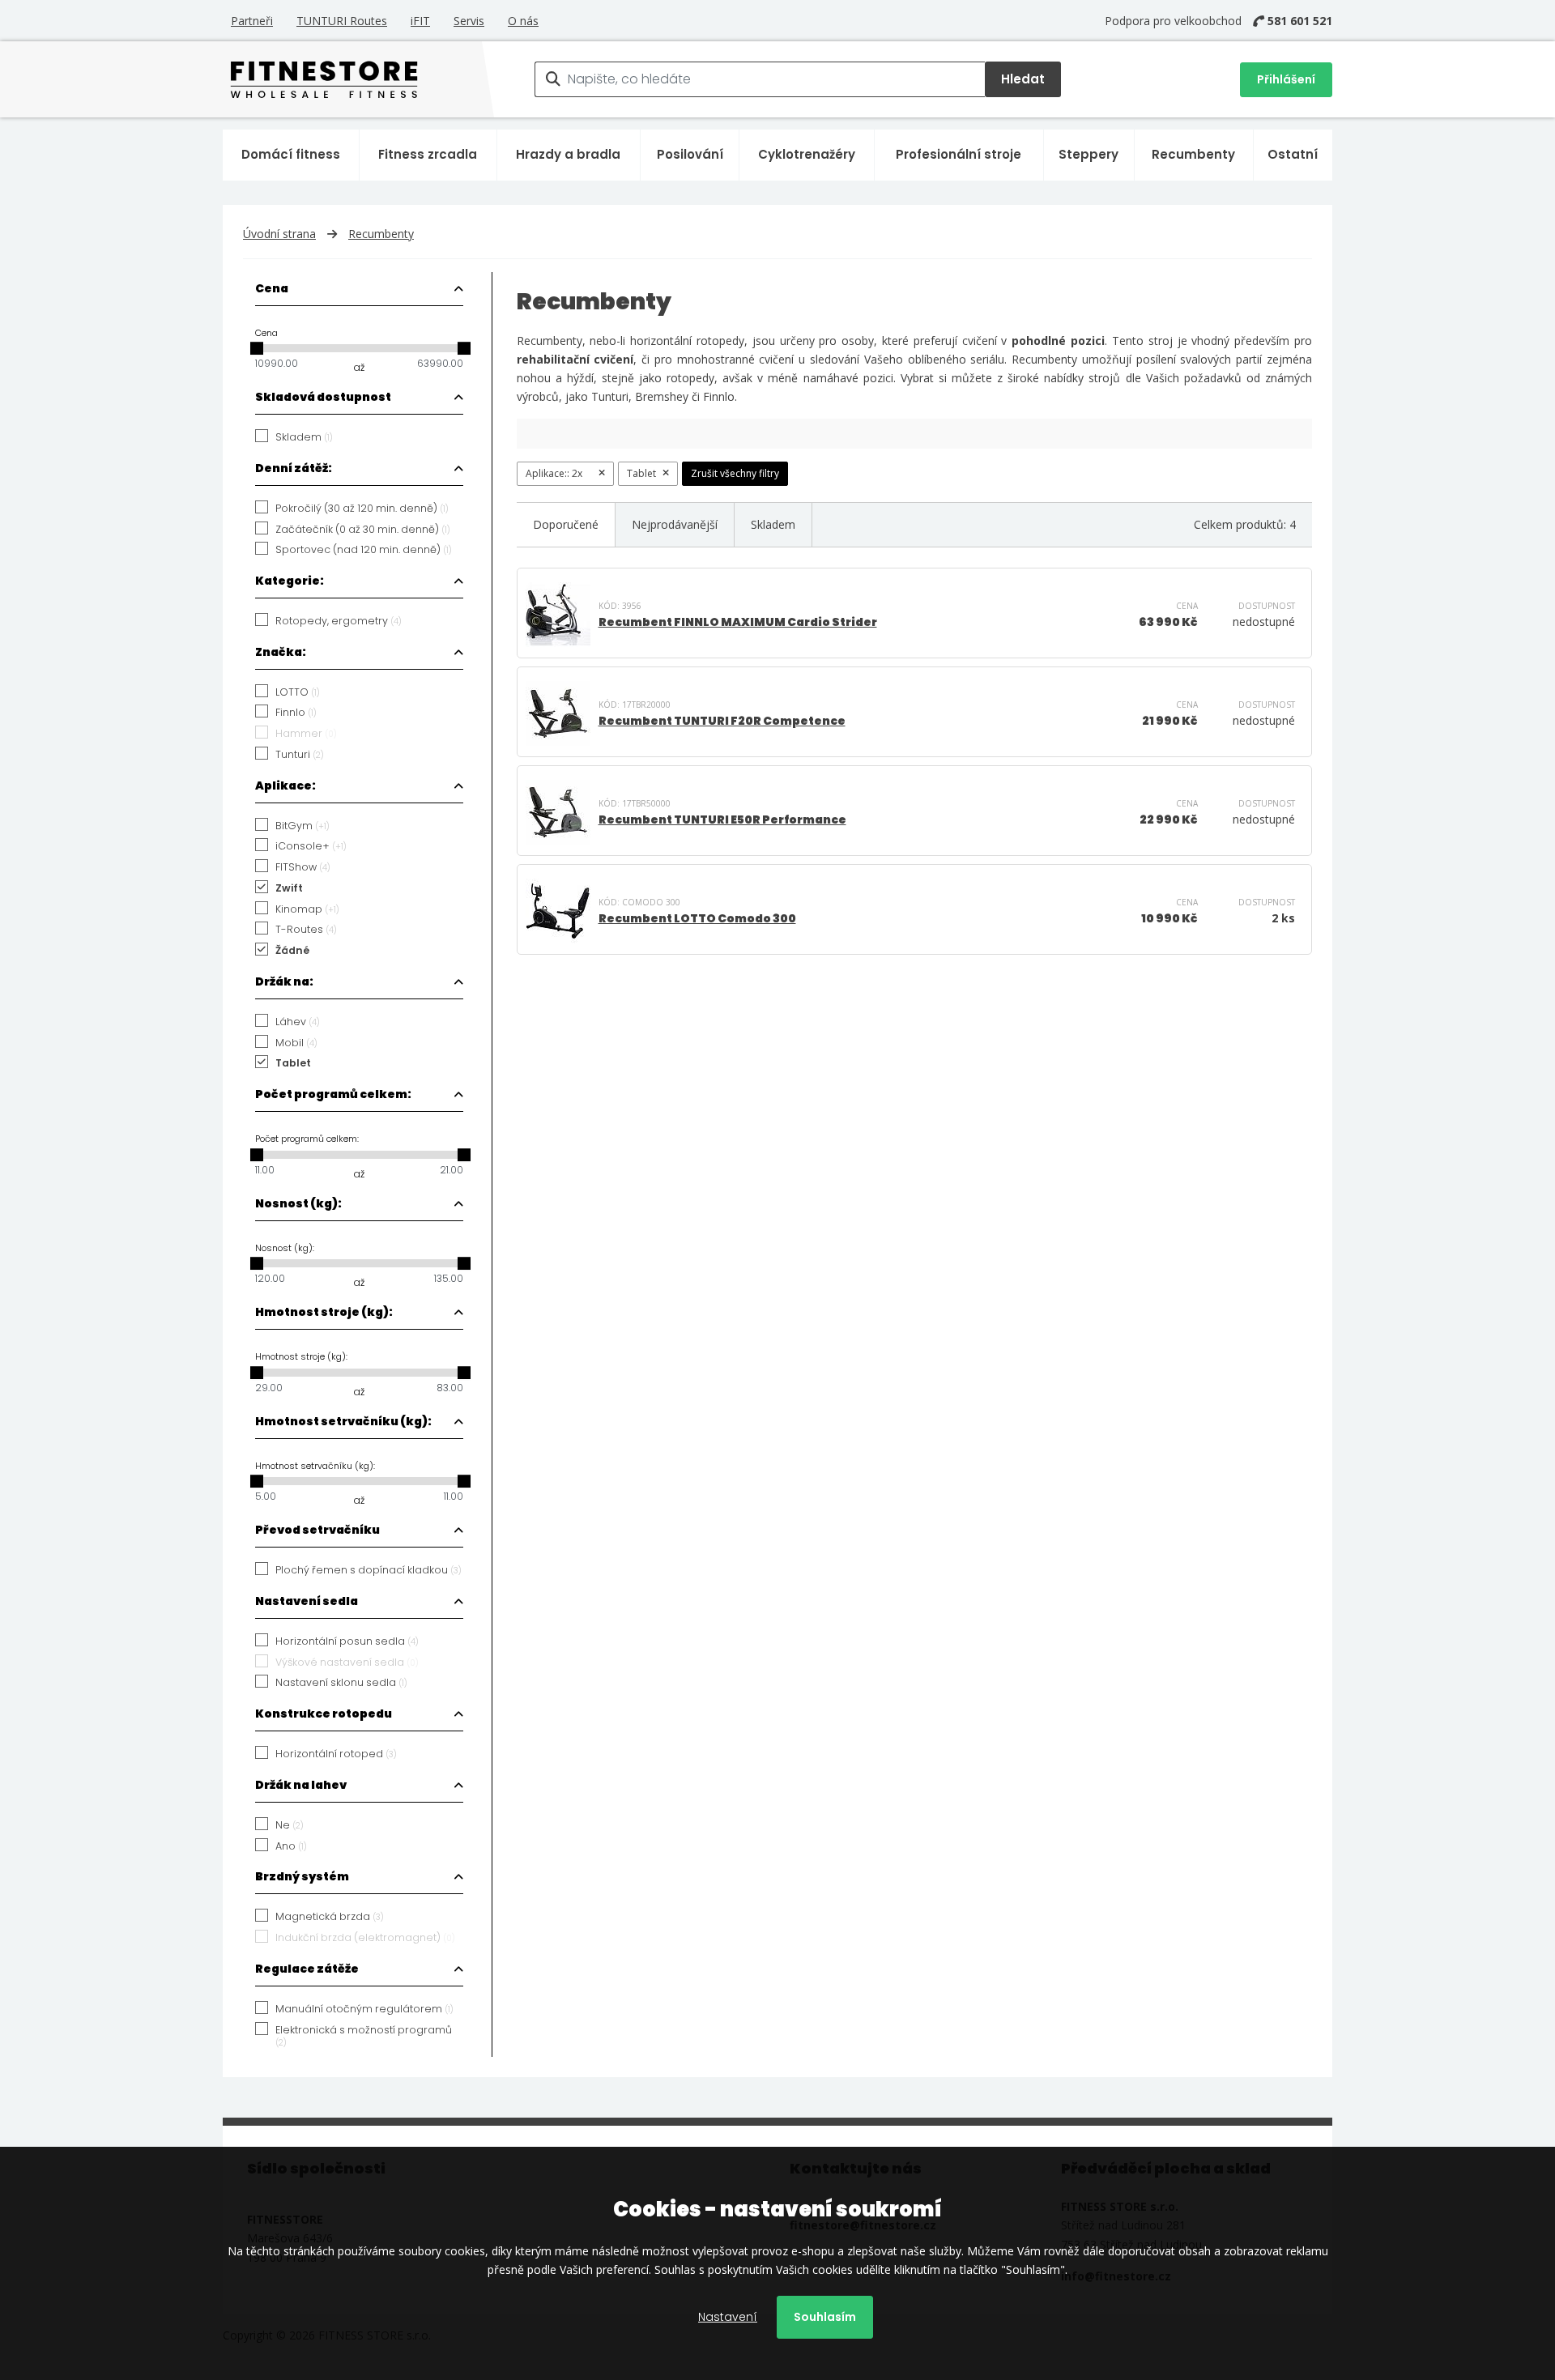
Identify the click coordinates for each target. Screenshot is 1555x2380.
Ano (291, 1846)
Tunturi (300, 755)
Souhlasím (825, 2317)
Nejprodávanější (675, 524)
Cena (272, 288)
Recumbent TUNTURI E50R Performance (722, 820)
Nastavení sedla (307, 1601)
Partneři (252, 21)
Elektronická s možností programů (364, 2036)
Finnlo (296, 713)
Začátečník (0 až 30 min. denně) (363, 530)
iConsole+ (311, 846)
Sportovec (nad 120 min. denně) (364, 550)
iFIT (420, 21)
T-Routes (306, 930)
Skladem (304, 437)
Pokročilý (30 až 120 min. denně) (362, 509)
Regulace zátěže (307, 1969)
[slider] (257, 348)
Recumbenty (1193, 154)
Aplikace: (285, 786)
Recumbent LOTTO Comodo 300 (697, 918)
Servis (469, 21)
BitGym (302, 826)
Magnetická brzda (330, 1917)
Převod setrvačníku (317, 1530)
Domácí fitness (291, 154)
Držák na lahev (301, 1785)
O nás (523, 21)
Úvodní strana (279, 234)
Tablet (293, 1063)
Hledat (1023, 79)
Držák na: (284, 981)
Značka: (281, 652)
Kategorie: (290, 581)
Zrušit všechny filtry (735, 473)
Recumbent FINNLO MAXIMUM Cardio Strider (738, 622)
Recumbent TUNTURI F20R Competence (722, 721)
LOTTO (298, 692)
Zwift (289, 888)
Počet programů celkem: (333, 1094)
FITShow (303, 867)
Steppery (1088, 154)
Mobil (296, 1043)
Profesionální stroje (959, 154)
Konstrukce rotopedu (324, 1714)
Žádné (292, 951)
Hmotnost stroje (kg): (324, 1312)
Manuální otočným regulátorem (364, 2009)
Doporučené (566, 524)
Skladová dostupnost (323, 397)
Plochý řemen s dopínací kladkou (369, 1570)
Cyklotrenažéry (807, 154)
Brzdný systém (302, 1876)
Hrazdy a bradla (568, 154)
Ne (290, 1825)
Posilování (690, 154)
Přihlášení (1286, 79)
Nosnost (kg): (298, 1203)
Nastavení (728, 2317)
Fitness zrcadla (428, 154)
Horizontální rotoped (336, 1754)
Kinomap (307, 909)
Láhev (298, 1022)
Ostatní (1293, 154)
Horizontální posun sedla (347, 1641)
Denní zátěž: (294, 468)
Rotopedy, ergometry (339, 621)
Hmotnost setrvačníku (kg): (343, 1421)
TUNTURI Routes (342, 21)
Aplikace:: (554, 473)
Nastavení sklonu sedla (341, 1683)
